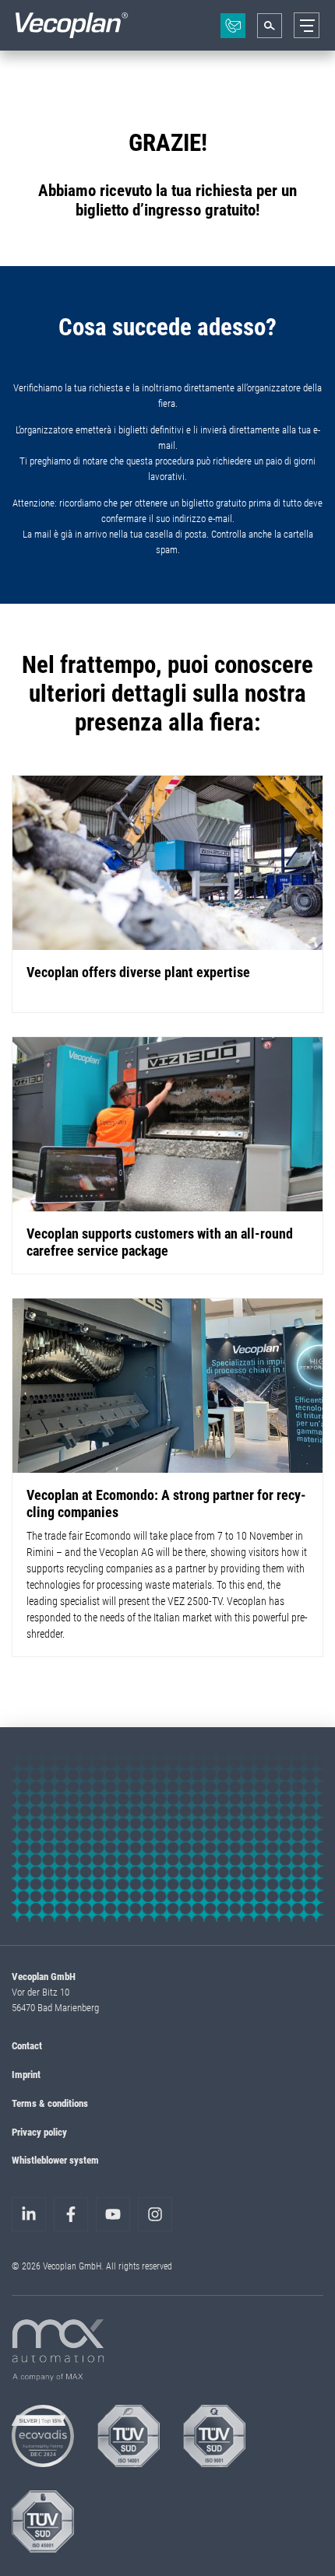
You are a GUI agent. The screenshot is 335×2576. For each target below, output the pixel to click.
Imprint (26, 2074)
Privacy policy (39, 2132)
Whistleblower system (55, 2160)
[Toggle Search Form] (270, 26)
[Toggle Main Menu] (307, 25)
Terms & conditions (50, 2103)
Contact (27, 2045)
